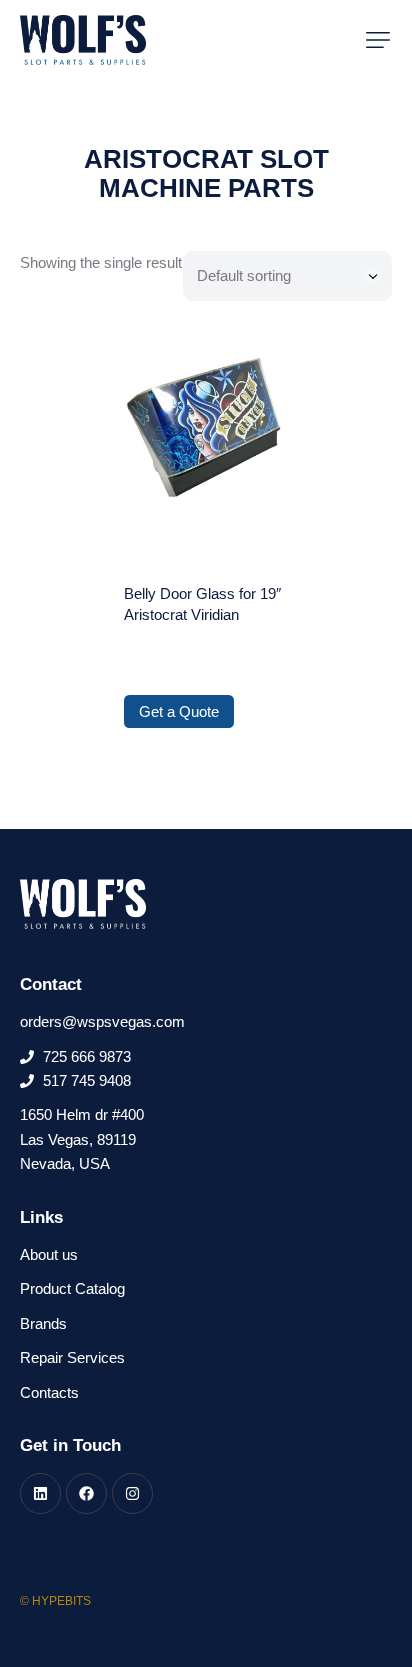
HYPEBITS (61, 1601)
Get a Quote (179, 711)
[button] (378, 40)
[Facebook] (86, 1493)
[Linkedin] (40, 1493)
